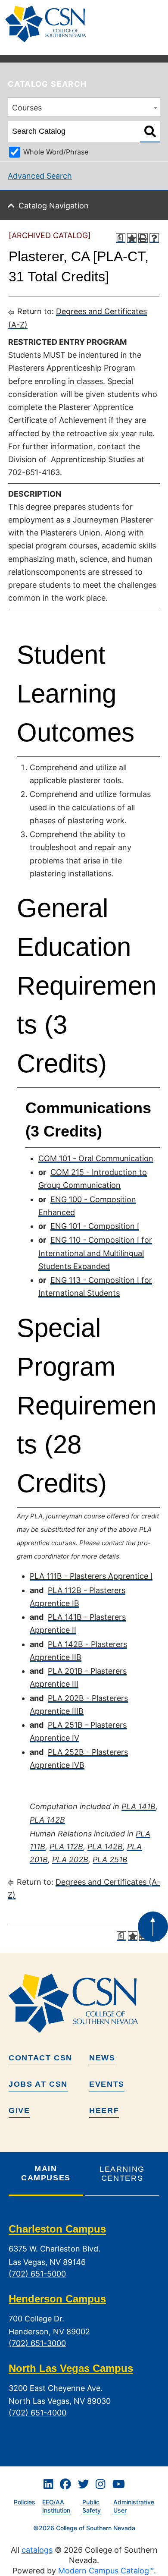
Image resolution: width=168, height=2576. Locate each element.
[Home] (49, 24)
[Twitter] (84, 2484)
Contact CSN (40, 2058)
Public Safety (92, 2506)
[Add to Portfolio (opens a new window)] (132, 238)
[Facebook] (65, 2484)
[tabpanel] (84, 2328)
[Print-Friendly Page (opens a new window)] (143, 238)
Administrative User (134, 2506)
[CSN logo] (84, 2003)
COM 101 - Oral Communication (96, 1158)
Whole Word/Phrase (56, 152)
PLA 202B (70, 1860)
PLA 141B (138, 1806)
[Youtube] (119, 2484)
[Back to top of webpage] (153, 1927)
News (102, 2058)
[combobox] (84, 107)
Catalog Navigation (54, 206)
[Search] (150, 132)
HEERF (104, 2110)
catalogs (37, 2550)
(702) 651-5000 (37, 2274)
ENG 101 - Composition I (95, 1226)
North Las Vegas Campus (71, 2368)
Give (19, 2110)
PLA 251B (110, 1860)
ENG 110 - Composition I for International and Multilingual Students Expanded (95, 1253)
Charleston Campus (57, 2229)
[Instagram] (100, 2484)
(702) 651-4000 (37, 2413)
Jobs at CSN (38, 2084)
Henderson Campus (57, 2299)
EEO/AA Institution (56, 2506)
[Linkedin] (48, 2484)
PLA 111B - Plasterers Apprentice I (91, 1576)
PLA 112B (66, 1847)
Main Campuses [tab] (46, 2173)
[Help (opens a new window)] (154, 238)
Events (107, 2084)
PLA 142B (47, 1820)
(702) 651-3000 (37, 2343)
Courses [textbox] (27, 108)
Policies (25, 2502)
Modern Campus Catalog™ (106, 2571)
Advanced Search (40, 176)
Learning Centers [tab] (122, 2174)
